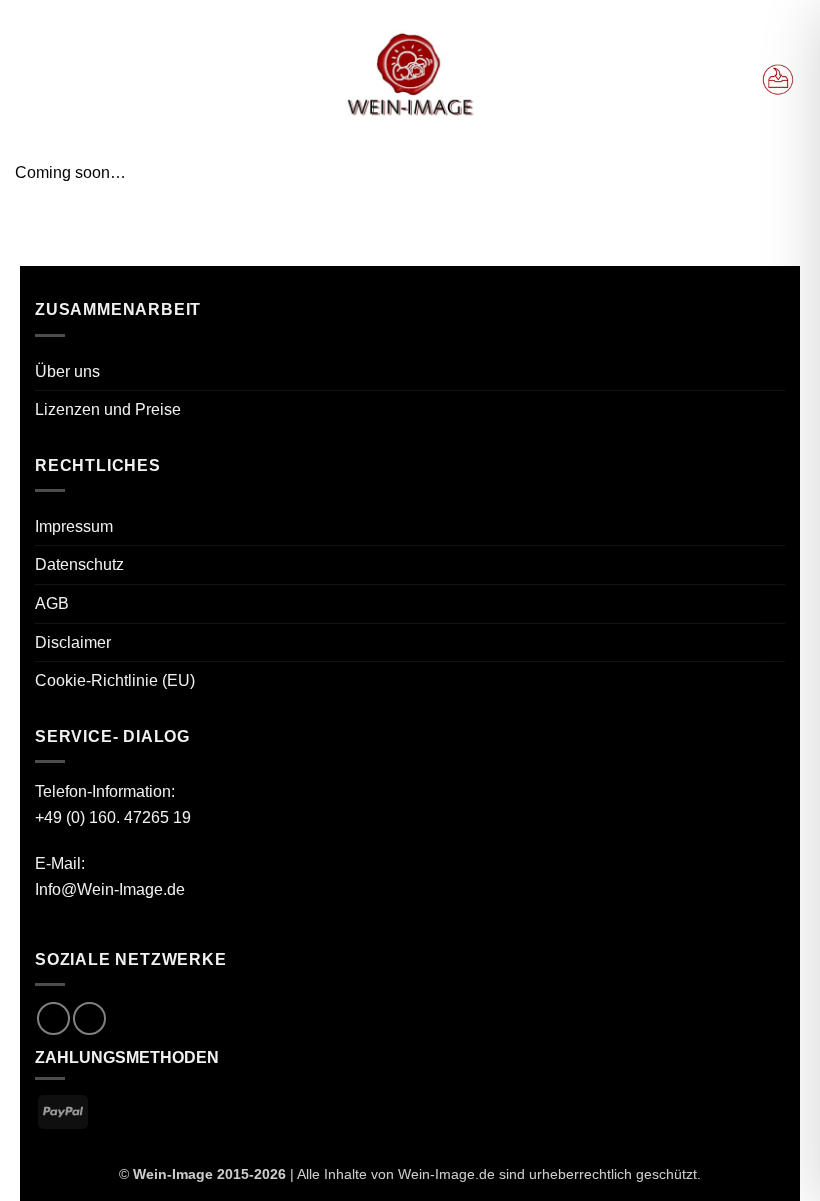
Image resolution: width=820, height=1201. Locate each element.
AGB (52, 603)
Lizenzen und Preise (108, 409)
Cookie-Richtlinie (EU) (115, 680)
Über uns (67, 371)
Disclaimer (73, 642)
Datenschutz (79, 564)
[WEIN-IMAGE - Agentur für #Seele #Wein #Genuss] (410, 77)
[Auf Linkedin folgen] (89, 1018)
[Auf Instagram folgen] (53, 1018)
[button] (38, 79)
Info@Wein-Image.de (110, 889)
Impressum (74, 526)
